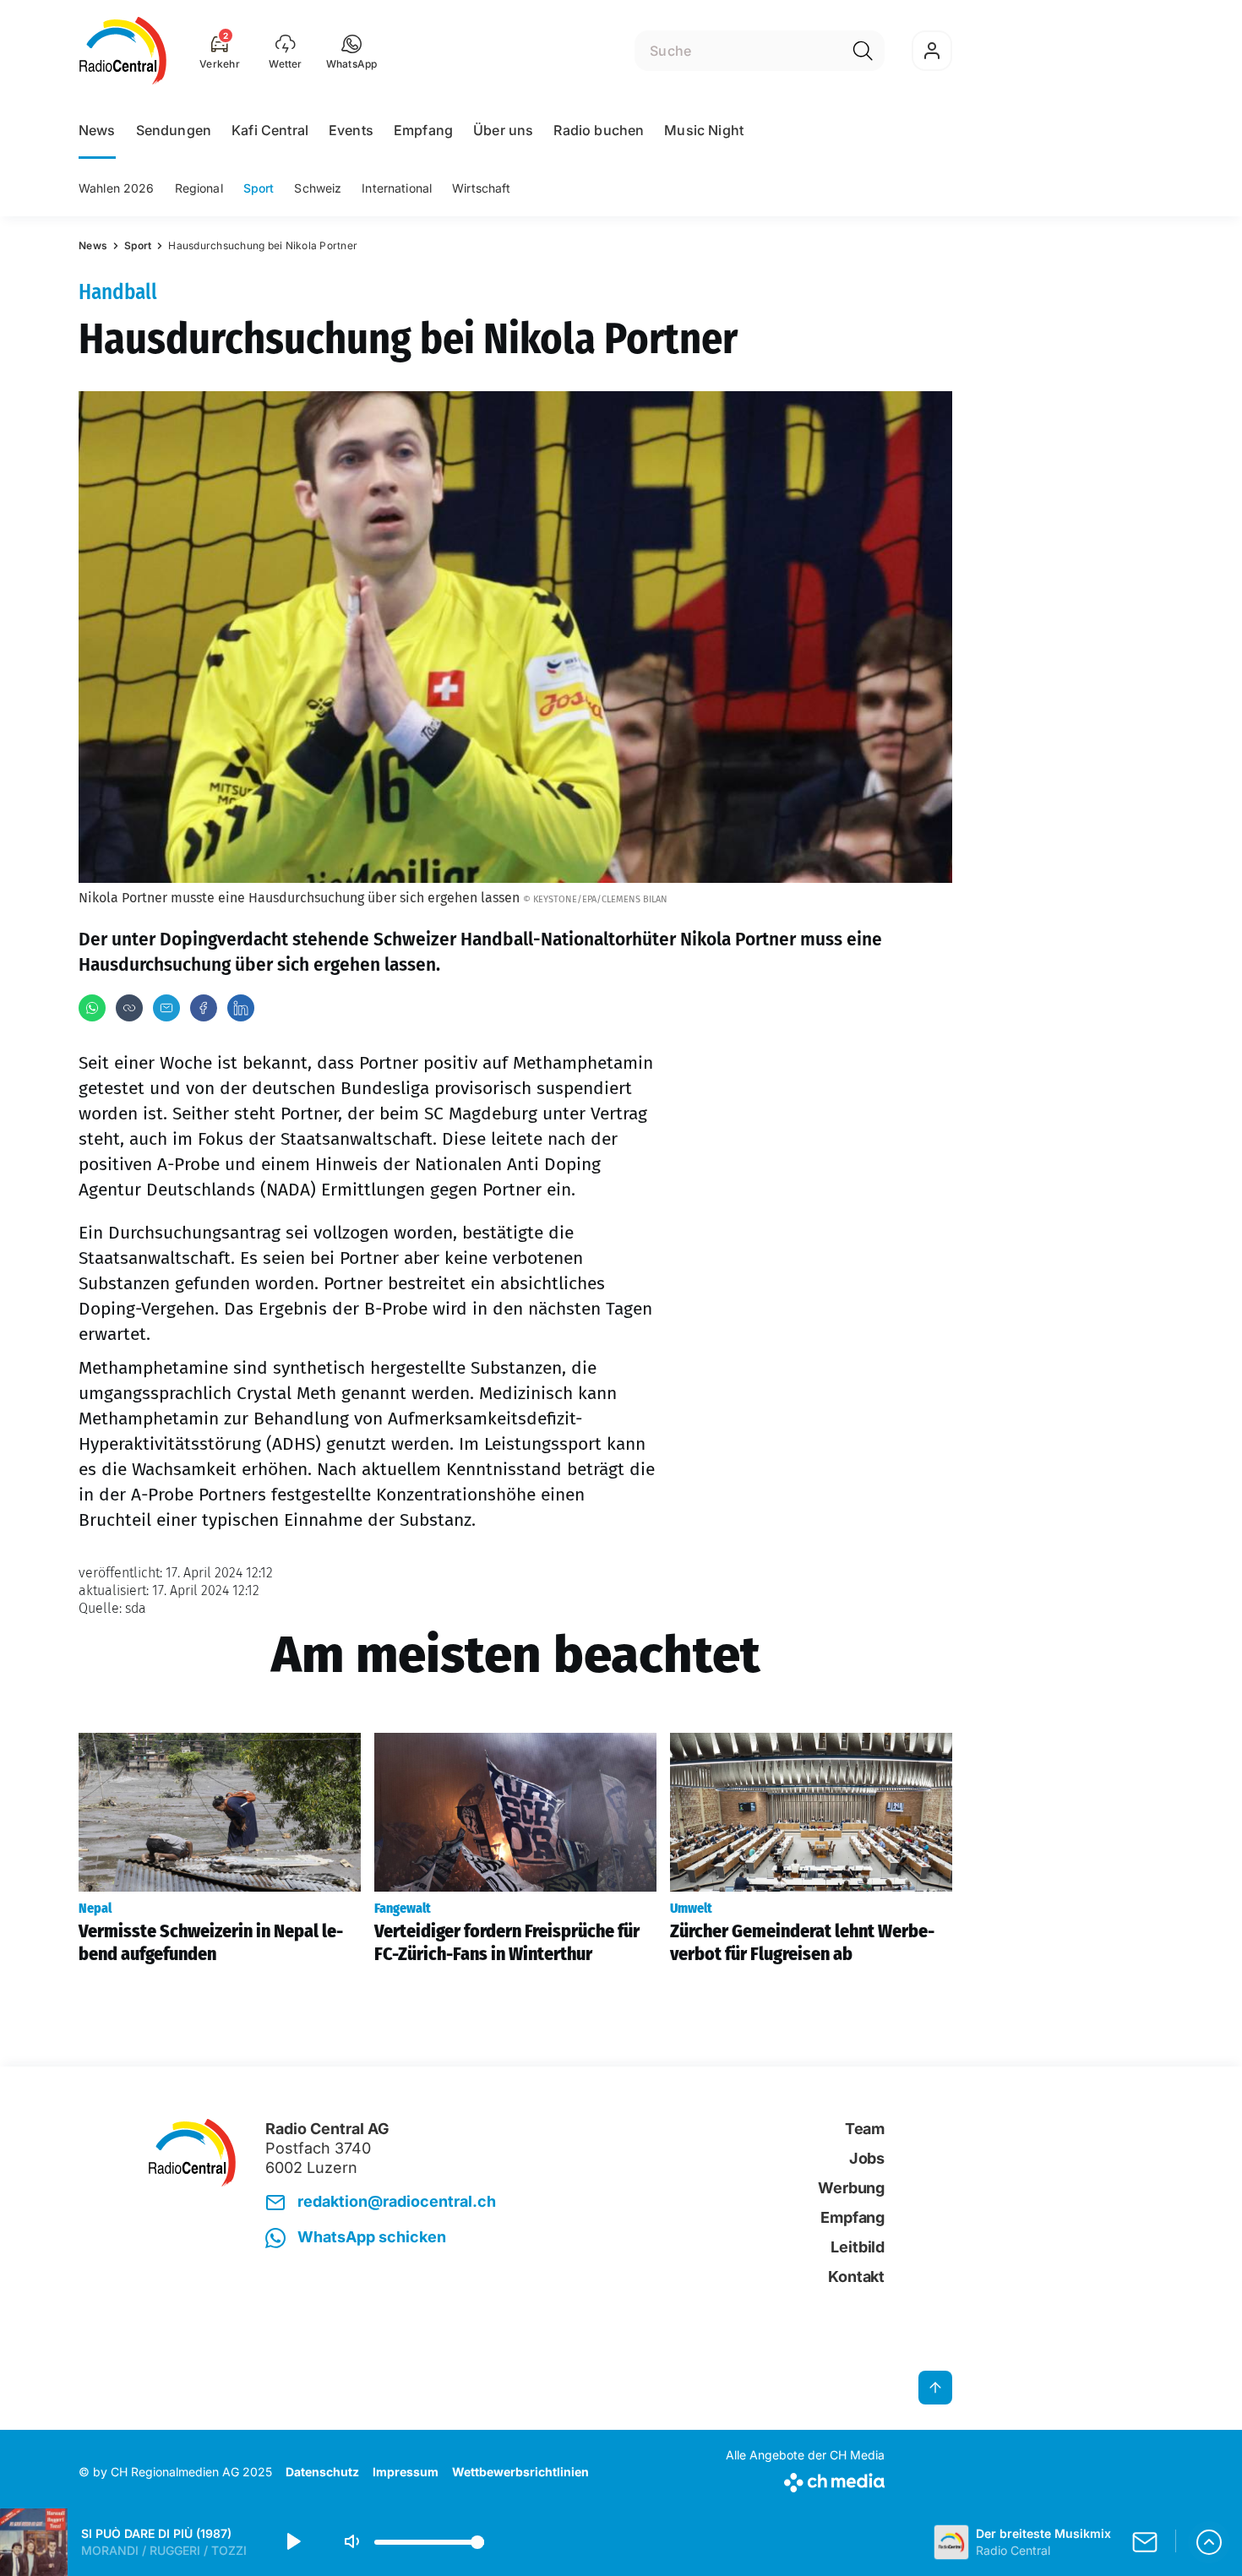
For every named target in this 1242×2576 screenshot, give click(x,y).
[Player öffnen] (1209, 2542)
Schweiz (318, 188)
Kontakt (856, 2276)
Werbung (851, 2188)
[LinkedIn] (241, 1008)
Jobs (867, 2158)
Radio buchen (599, 130)
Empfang (423, 130)
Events (351, 130)
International (397, 188)
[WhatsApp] (92, 1008)
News (97, 130)
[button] (352, 51)
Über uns (503, 130)
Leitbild (858, 2247)
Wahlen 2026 (117, 188)
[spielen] (292, 2542)
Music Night (704, 130)
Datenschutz (322, 2472)
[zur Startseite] (123, 51)
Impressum (406, 2472)
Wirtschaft (481, 188)
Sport (259, 188)
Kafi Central (270, 130)
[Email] (166, 1008)
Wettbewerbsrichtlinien (520, 2472)
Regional (199, 188)
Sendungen (174, 130)
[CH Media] (805, 2479)
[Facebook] (204, 1008)
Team (865, 2129)
